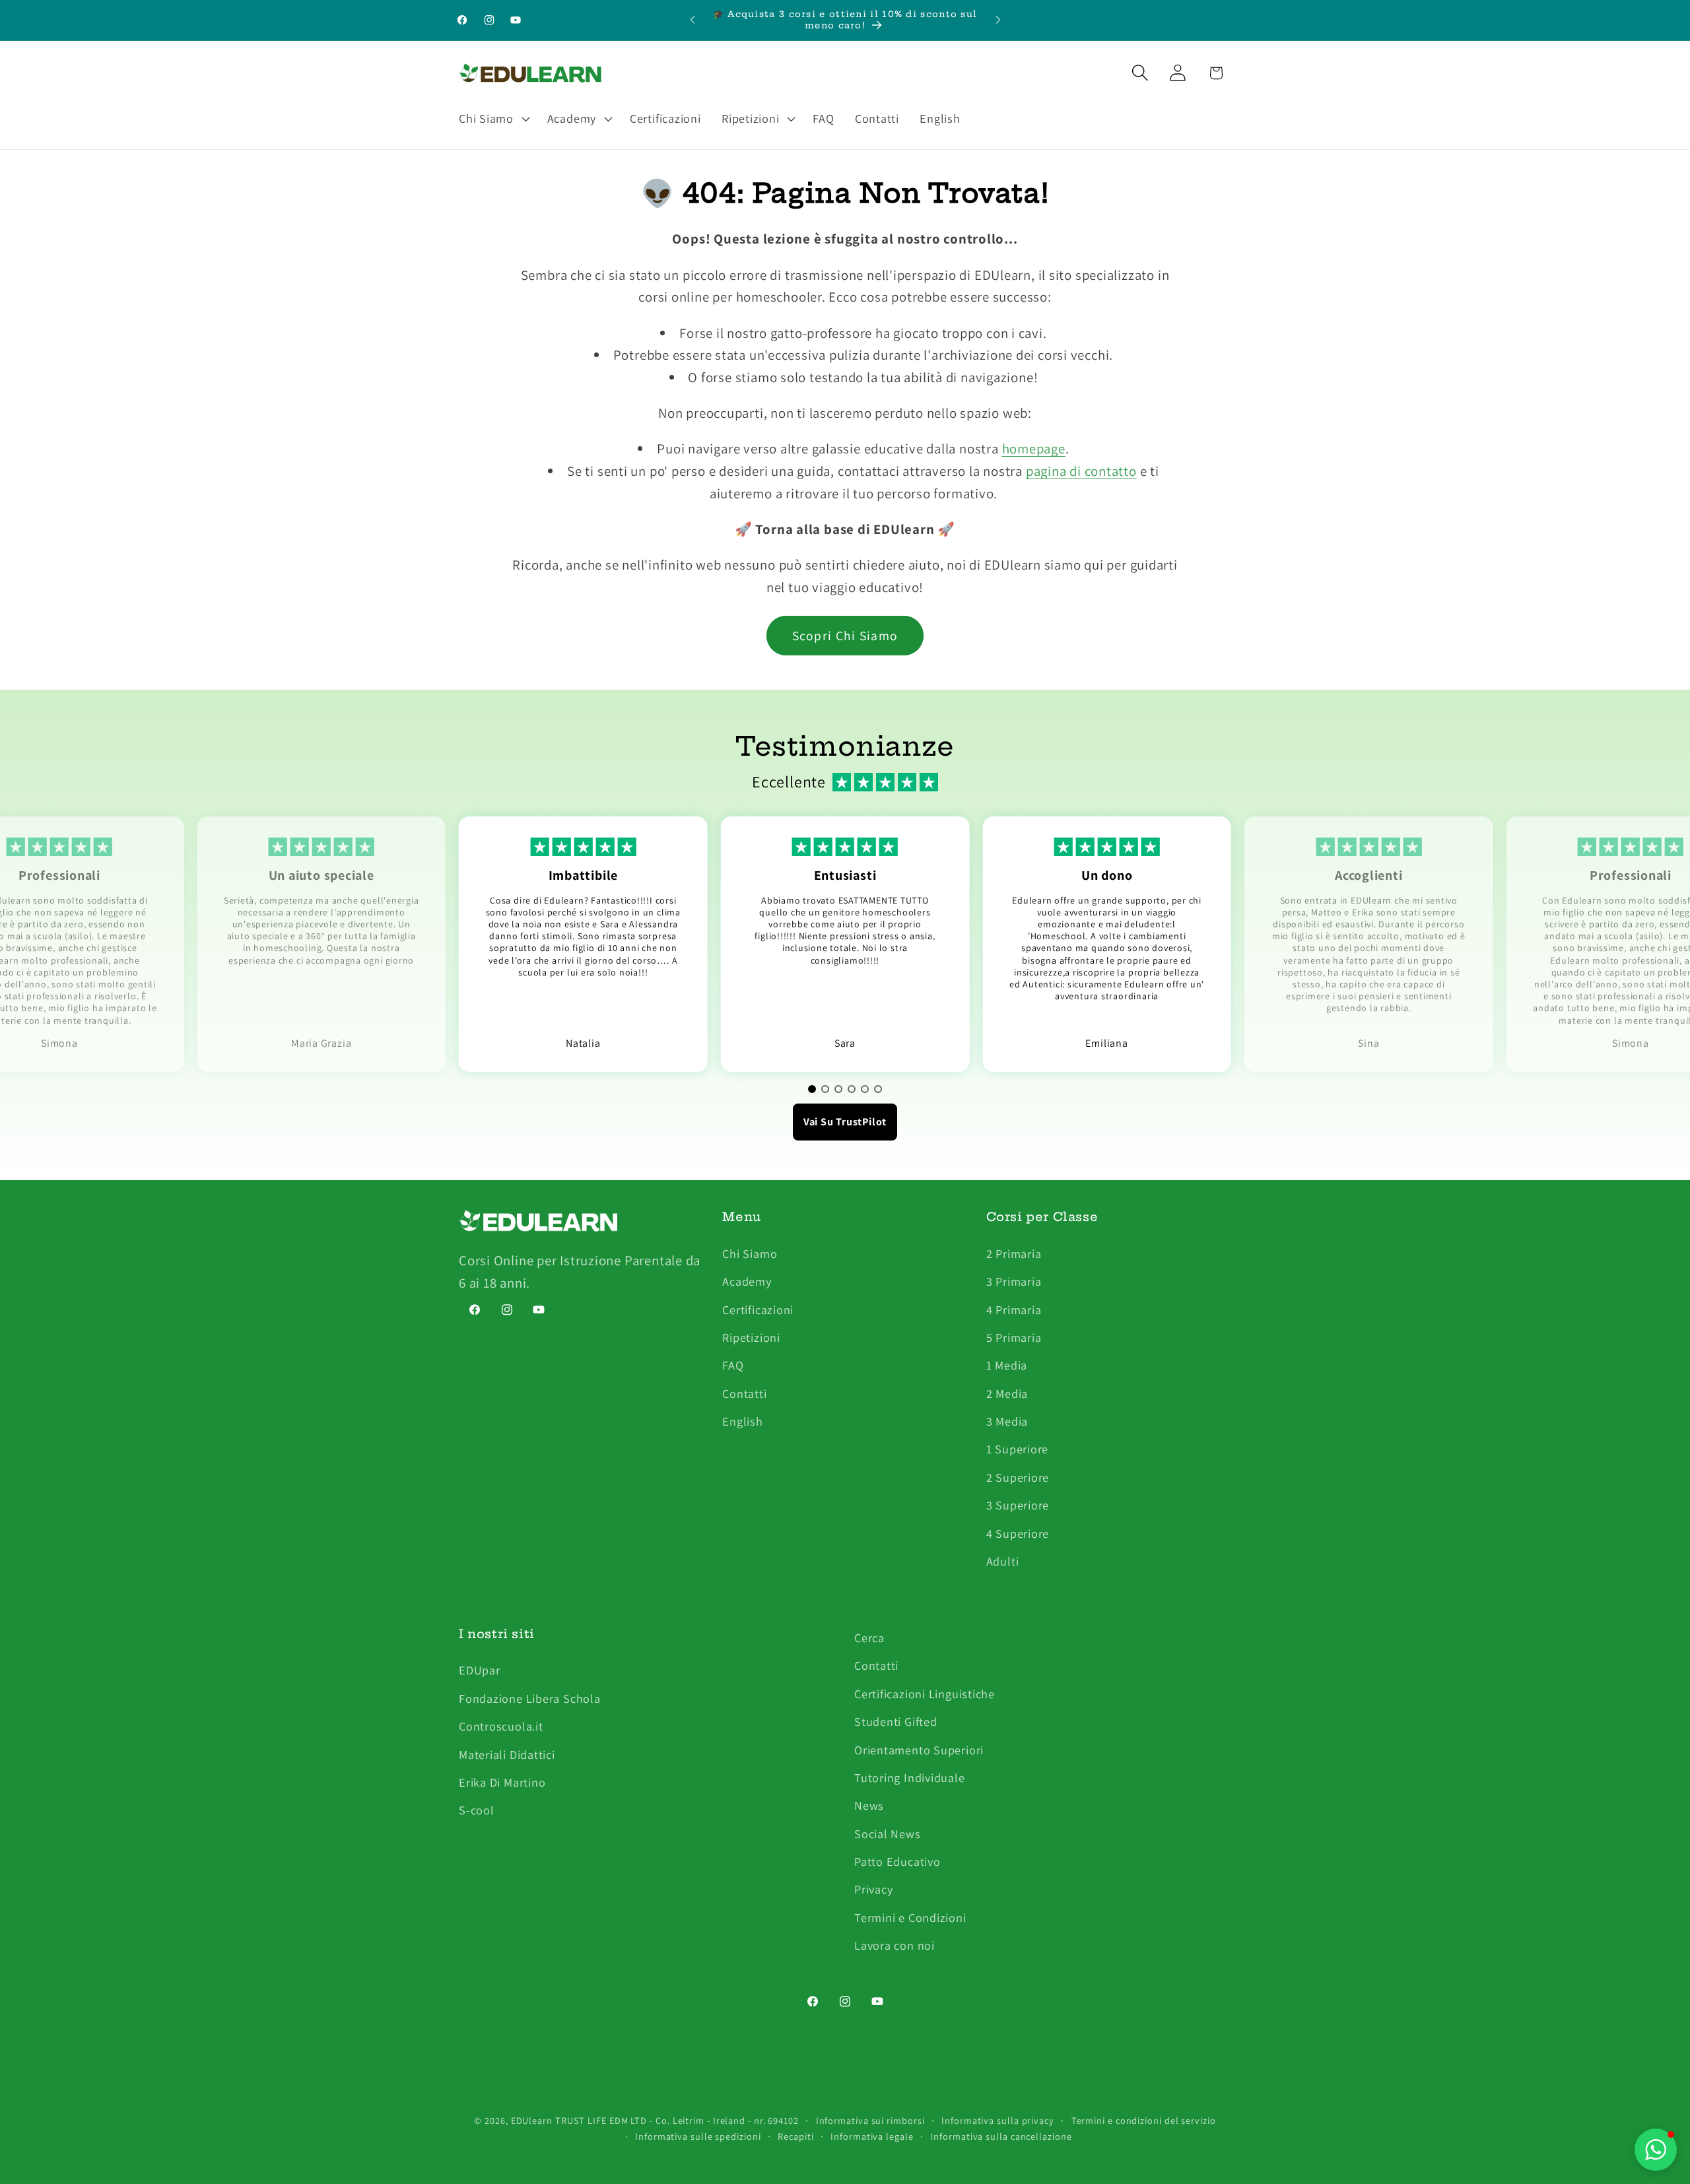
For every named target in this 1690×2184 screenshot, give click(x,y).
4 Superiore (1018, 1533)
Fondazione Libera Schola (530, 1698)
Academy (747, 1280)
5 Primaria (1014, 1337)
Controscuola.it (501, 1726)
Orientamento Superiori (919, 1750)
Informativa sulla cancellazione (1001, 2136)
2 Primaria (1014, 1253)
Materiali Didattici (507, 1754)
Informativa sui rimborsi (870, 2120)
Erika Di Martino (502, 1782)
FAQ (733, 1365)
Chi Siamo (750, 1253)
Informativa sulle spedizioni (698, 2136)
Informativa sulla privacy (998, 2120)
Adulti (1003, 1560)
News (869, 1806)
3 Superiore (1018, 1505)
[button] (492, 119)
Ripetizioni (751, 1337)
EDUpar (480, 1671)
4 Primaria (1014, 1309)
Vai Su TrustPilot (845, 1122)
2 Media (1007, 1393)
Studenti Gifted (896, 1721)
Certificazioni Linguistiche (925, 1694)
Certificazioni (758, 1309)
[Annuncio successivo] (998, 20)
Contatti (744, 1393)
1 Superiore (1018, 1449)
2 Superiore (1018, 1476)
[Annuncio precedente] (693, 20)
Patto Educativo (897, 1861)
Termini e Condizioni (910, 1917)
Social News (888, 1834)
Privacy (873, 1890)
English (742, 1420)
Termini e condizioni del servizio (1144, 2120)
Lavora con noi (895, 1946)
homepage (1034, 448)
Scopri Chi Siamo (845, 636)
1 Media (1007, 1365)
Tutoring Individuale (910, 1777)
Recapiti (795, 2136)
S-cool (477, 1810)
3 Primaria (1014, 1280)
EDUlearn (533, 2120)
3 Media (1007, 1420)
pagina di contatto (1081, 471)
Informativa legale (872, 2136)
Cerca (869, 1638)
